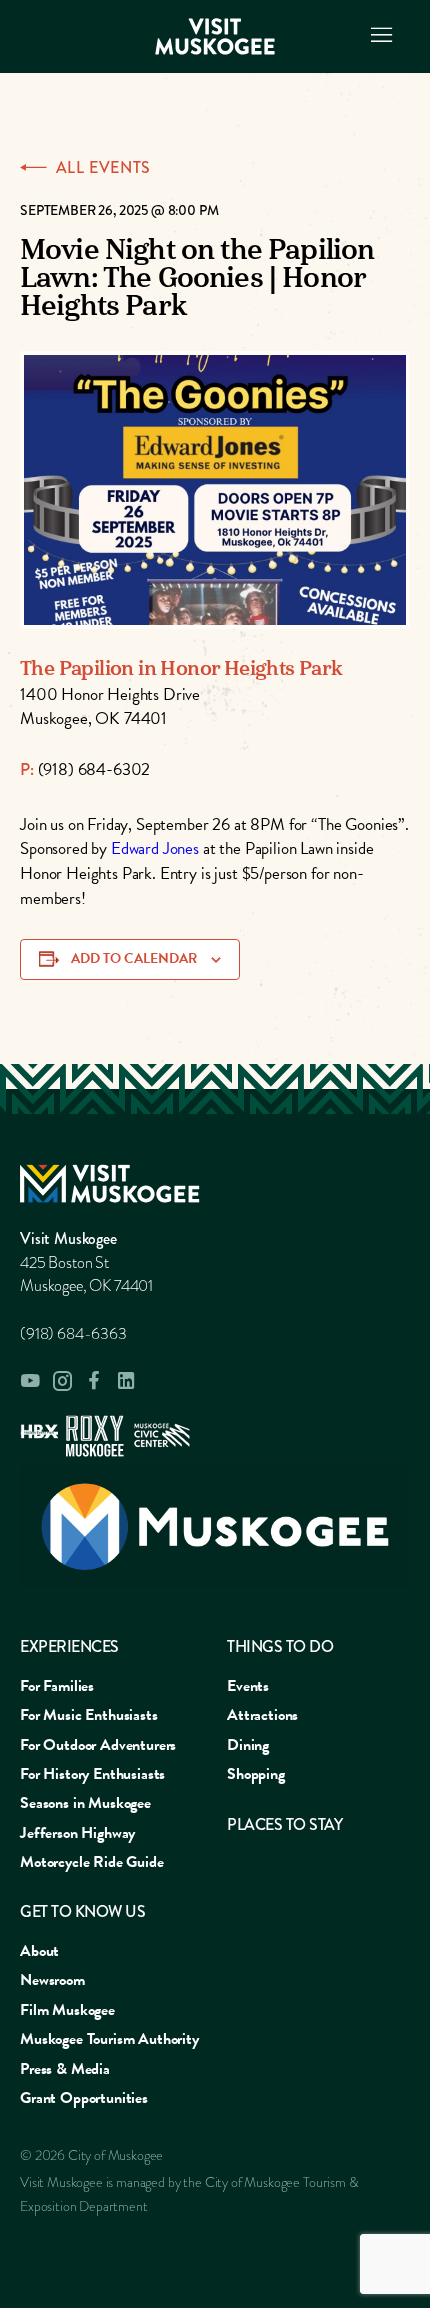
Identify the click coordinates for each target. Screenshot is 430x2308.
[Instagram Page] (62, 1381)
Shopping (256, 1774)
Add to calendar (134, 958)
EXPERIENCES (69, 1646)
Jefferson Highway (77, 1833)
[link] (155, 848)
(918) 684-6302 (94, 769)
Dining (248, 1745)
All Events (103, 168)
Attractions (262, 1715)
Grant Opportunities (84, 2098)
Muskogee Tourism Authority (109, 2039)
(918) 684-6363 (73, 1334)
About (39, 1951)
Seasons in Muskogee (85, 1803)
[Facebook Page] (94, 1380)
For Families (57, 1686)
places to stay (284, 1824)
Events (248, 1686)
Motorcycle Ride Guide (92, 1862)
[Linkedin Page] (126, 1380)
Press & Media (65, 2069)
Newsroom (52, 1980)
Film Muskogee (67, 2010)
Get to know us (82, 1911)
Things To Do (280, 1646)
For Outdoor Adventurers (98, 1745)
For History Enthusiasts (92, 1774)
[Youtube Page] (30, 1381)
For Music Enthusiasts (89, 1715)
